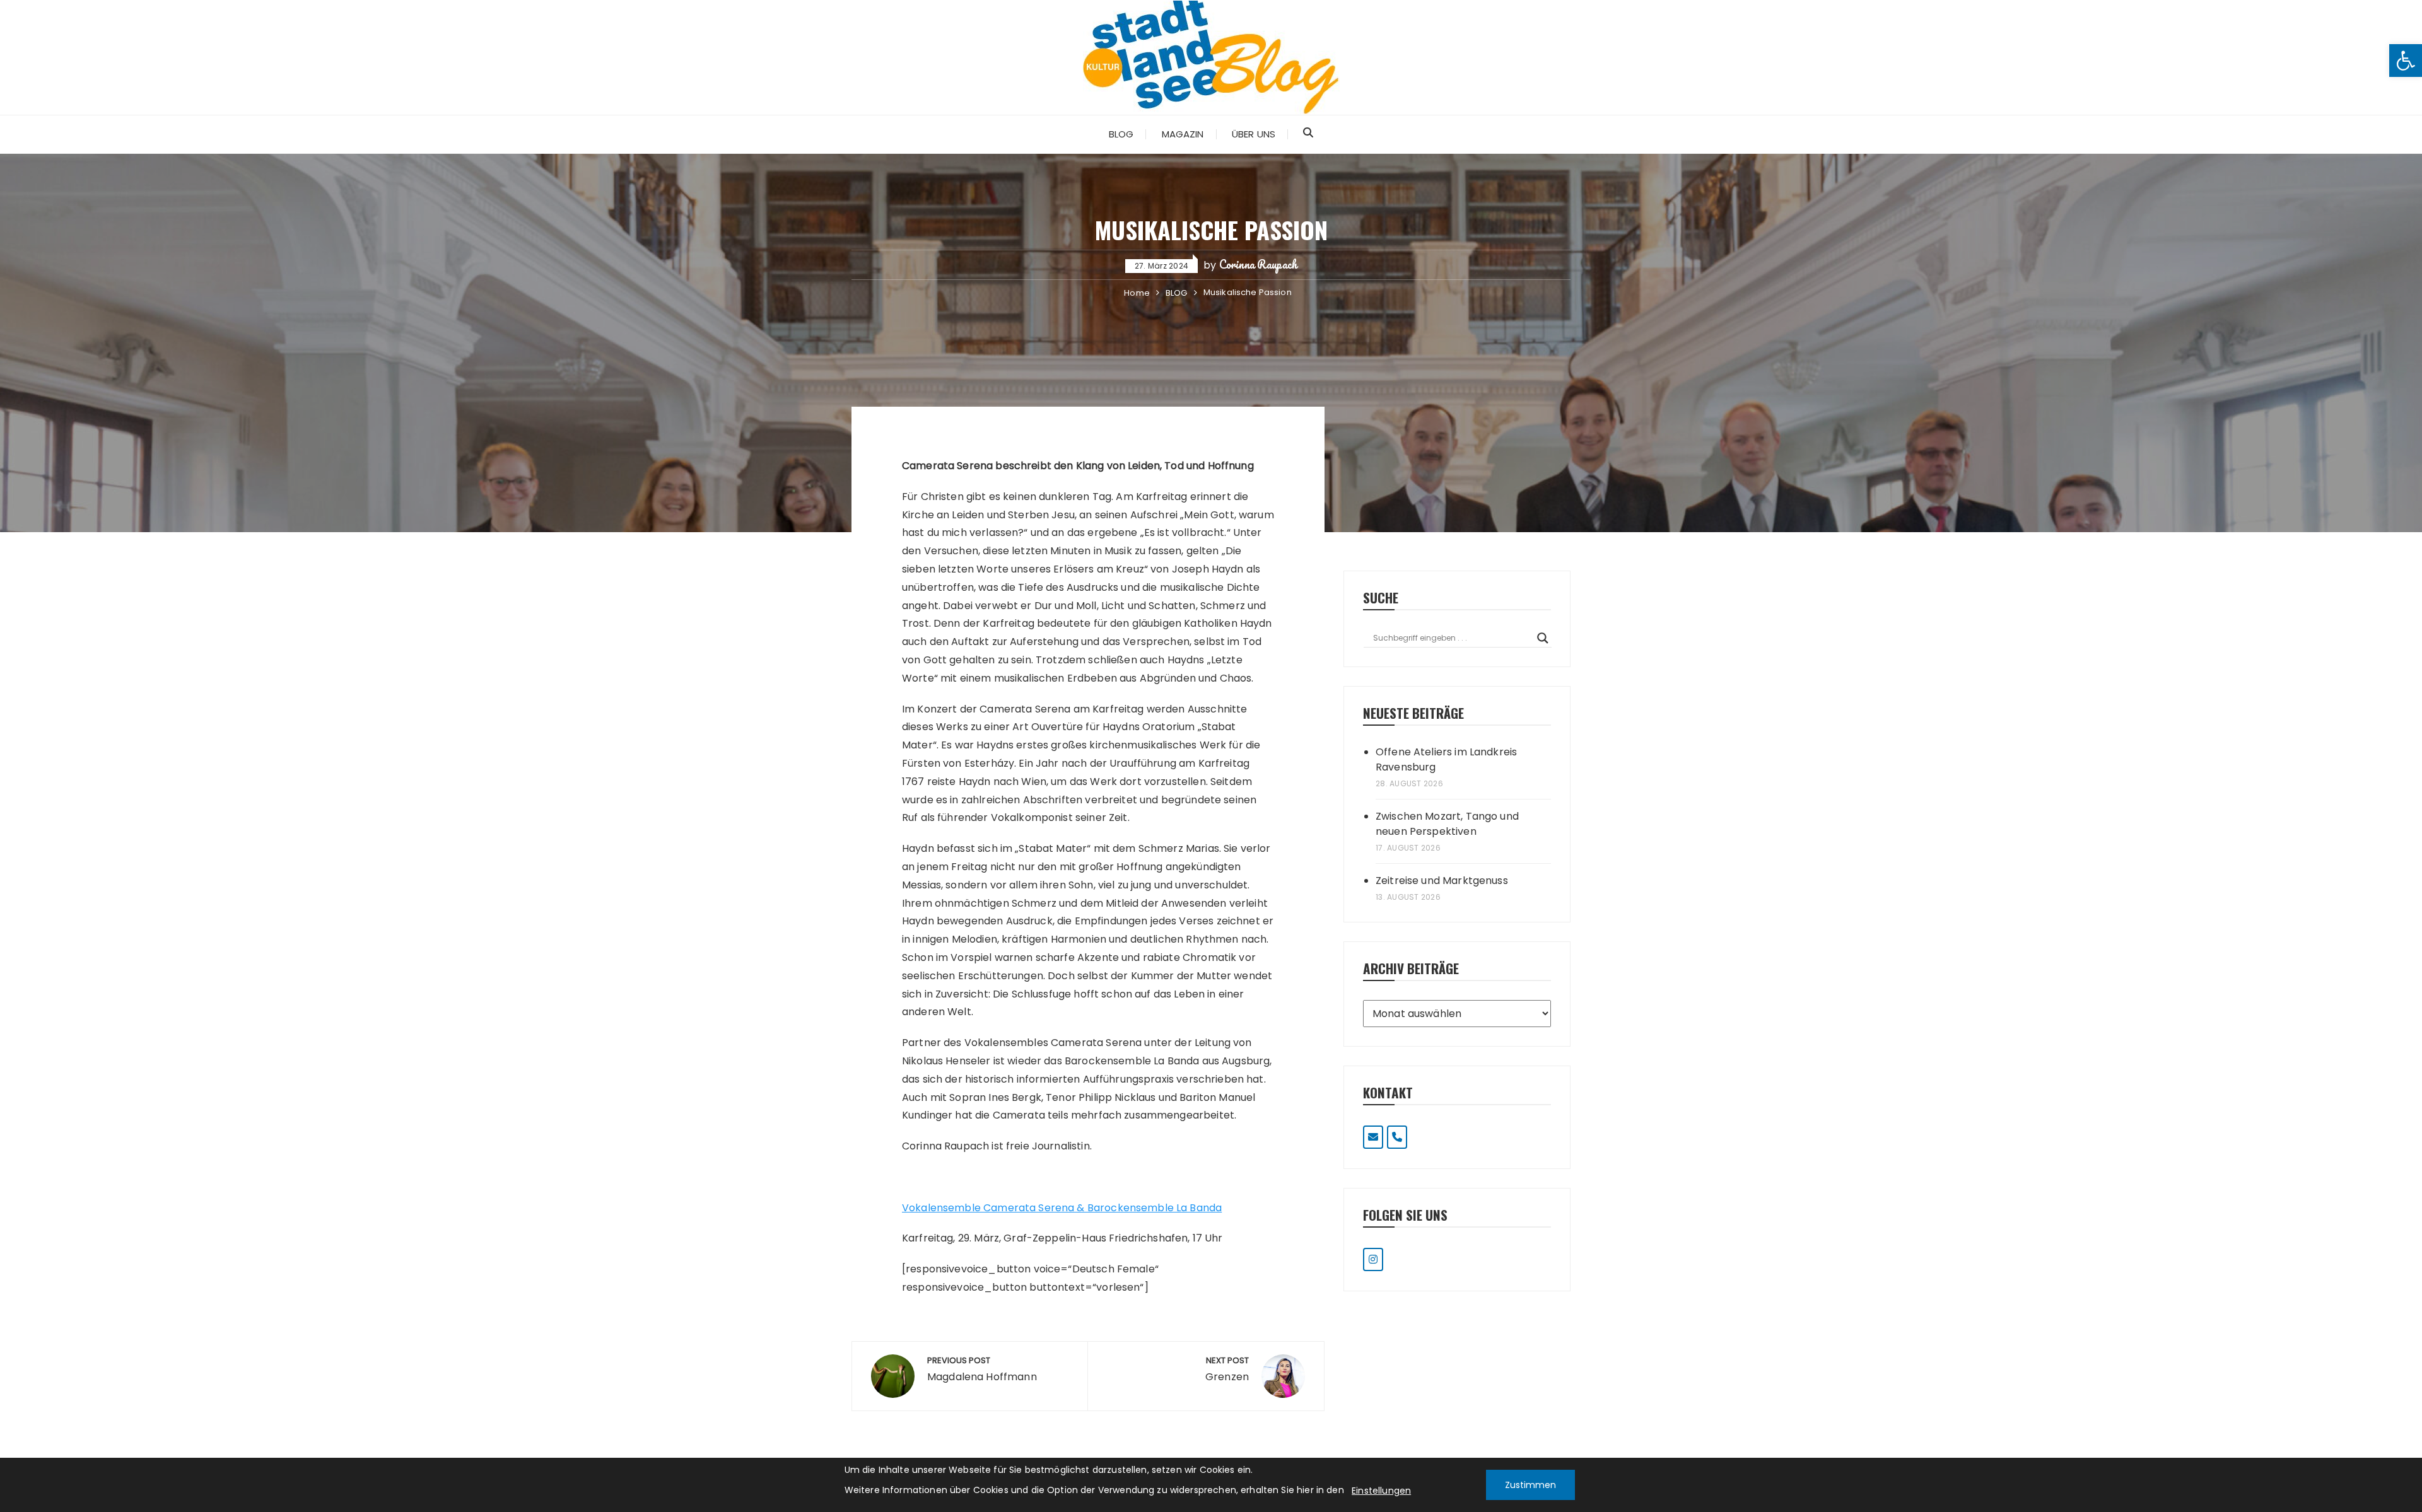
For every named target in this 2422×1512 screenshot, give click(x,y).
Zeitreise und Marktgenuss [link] (1442, 881)
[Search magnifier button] (1543, 638)
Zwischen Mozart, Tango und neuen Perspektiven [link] (1447, 824)
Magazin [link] (1183, 134)
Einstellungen (1381, 1491)
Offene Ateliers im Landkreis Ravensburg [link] (1446, 759)
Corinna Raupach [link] (1258, 264)
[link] (2406, 61)
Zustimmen (1530, 1485)
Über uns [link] (1254, 134)
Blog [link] (1121, 134)
